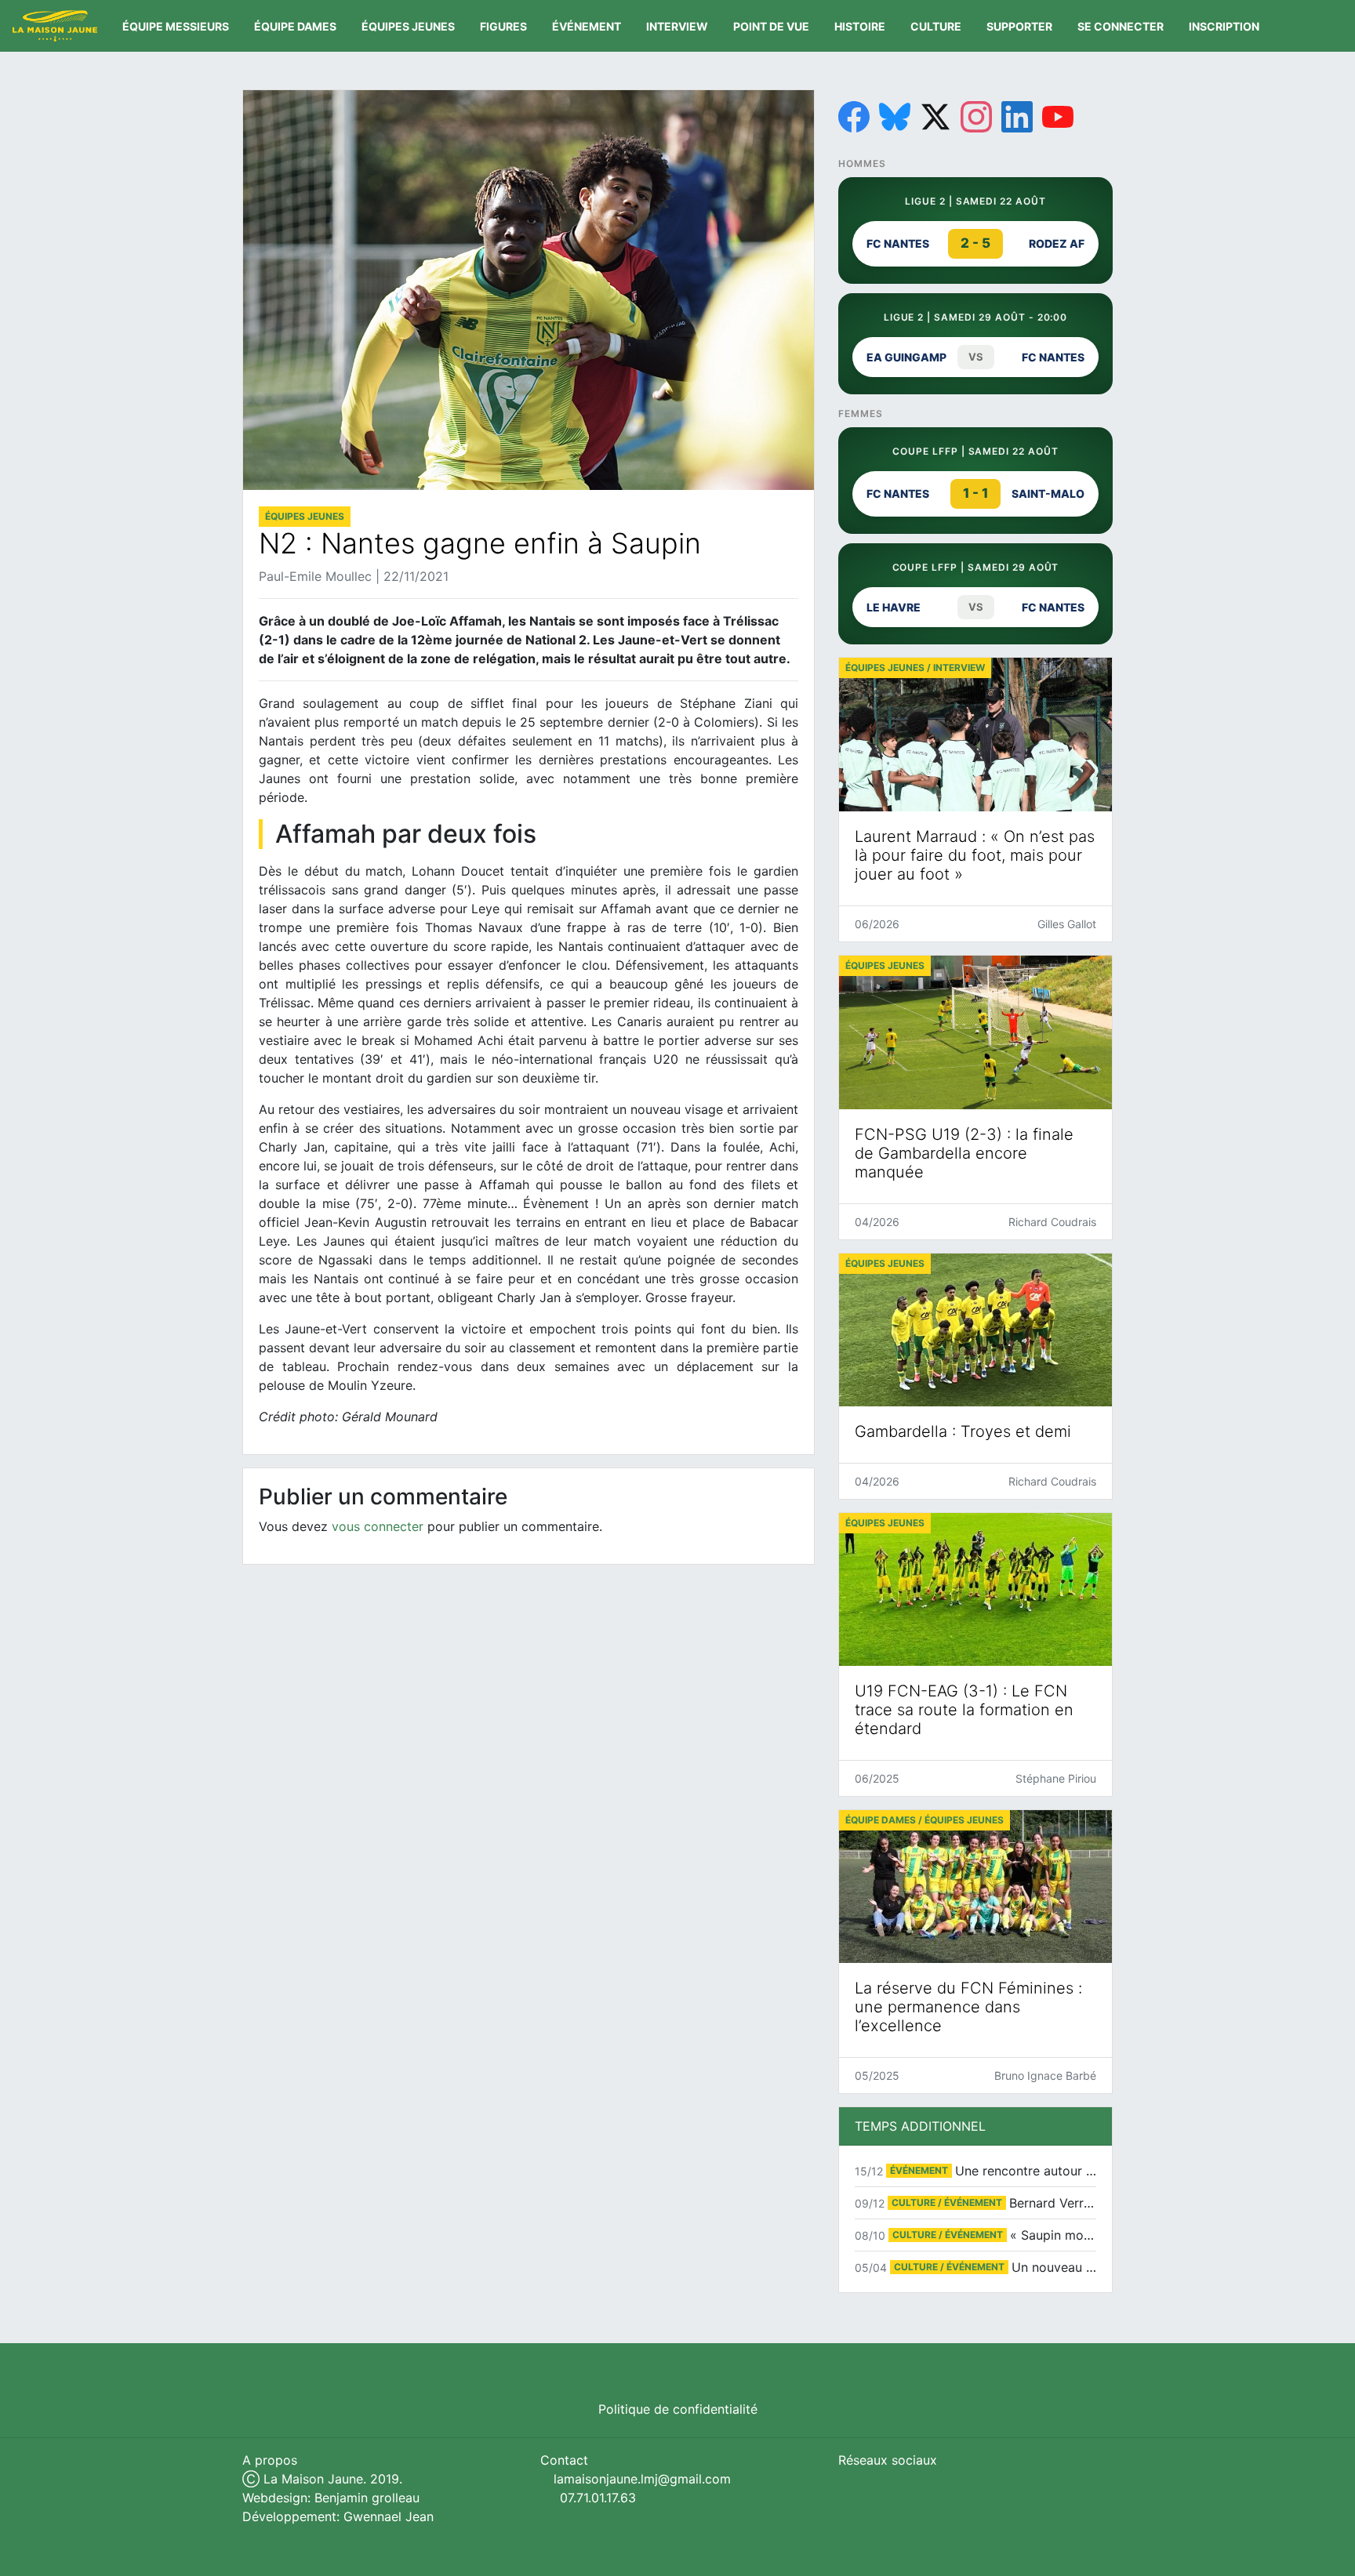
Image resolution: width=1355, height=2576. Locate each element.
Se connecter (1121, 26)
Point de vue (771, 26)
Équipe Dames (295, 26)
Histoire (860, 26)
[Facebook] (854, 117)
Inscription (1224, 26)
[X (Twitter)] (935, 117)
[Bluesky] (895, 117)
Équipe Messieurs (176, 26)
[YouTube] (1058, 117)
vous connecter (378, 1526)
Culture (936, 26)
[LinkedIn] (1017, 117)
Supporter (1019, 26)
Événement (587, 26)
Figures (503, 26)
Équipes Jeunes (408, 26)
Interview (677, 26)
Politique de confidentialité (678, 2409)
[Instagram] (976, 117)
